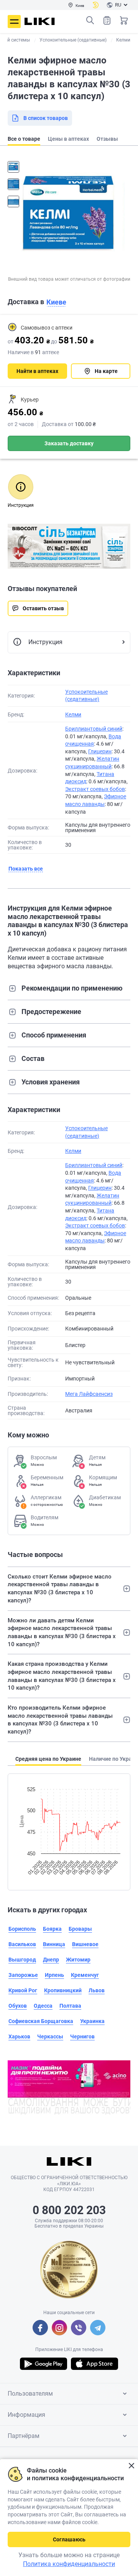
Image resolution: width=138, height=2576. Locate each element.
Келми (73, 714)
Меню (14, 22)
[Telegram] (98, 2328)
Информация (26, 2415)
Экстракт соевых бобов (95, 789)
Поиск (90, 20)
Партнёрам (24, 2436)
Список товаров (107, 20)
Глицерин (100, 751)
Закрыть (131, 2466)
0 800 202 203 (69, 2210)
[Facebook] (40, 2328)
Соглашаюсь (69, 2539)
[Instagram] (59, 2328)
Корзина (124, 20)
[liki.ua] (40, 21)
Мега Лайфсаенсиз (89, 1394)
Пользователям (30, 2394)
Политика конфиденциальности (69, 2564)
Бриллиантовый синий (94, 729)
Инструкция (45, 642)
